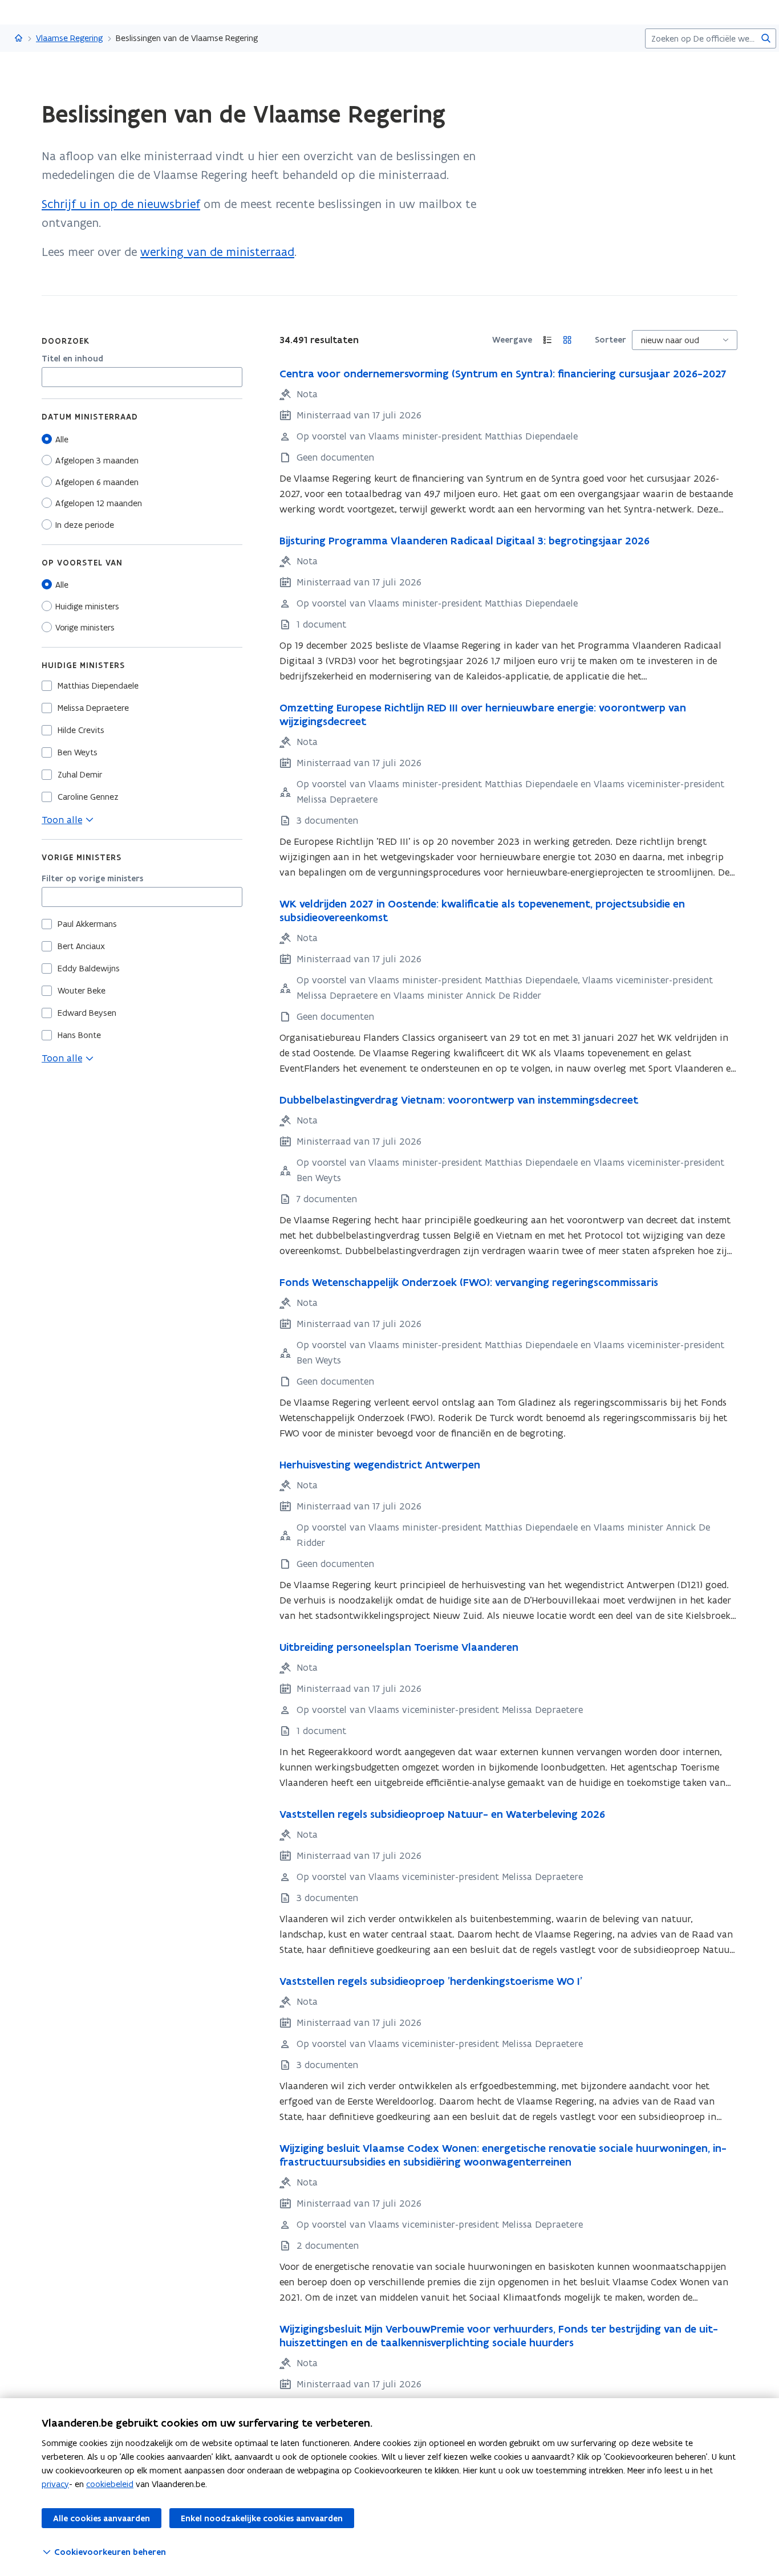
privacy (55, 2484)
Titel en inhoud (72, 359)
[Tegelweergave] (568, 340)
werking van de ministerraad (217, 252)
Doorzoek (66, 341)
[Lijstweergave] (548, 340)
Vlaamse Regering (70, 38)
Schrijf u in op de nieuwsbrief (121, 204)
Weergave (512, 340)
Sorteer (610, 340)
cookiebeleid (110, 2484)
